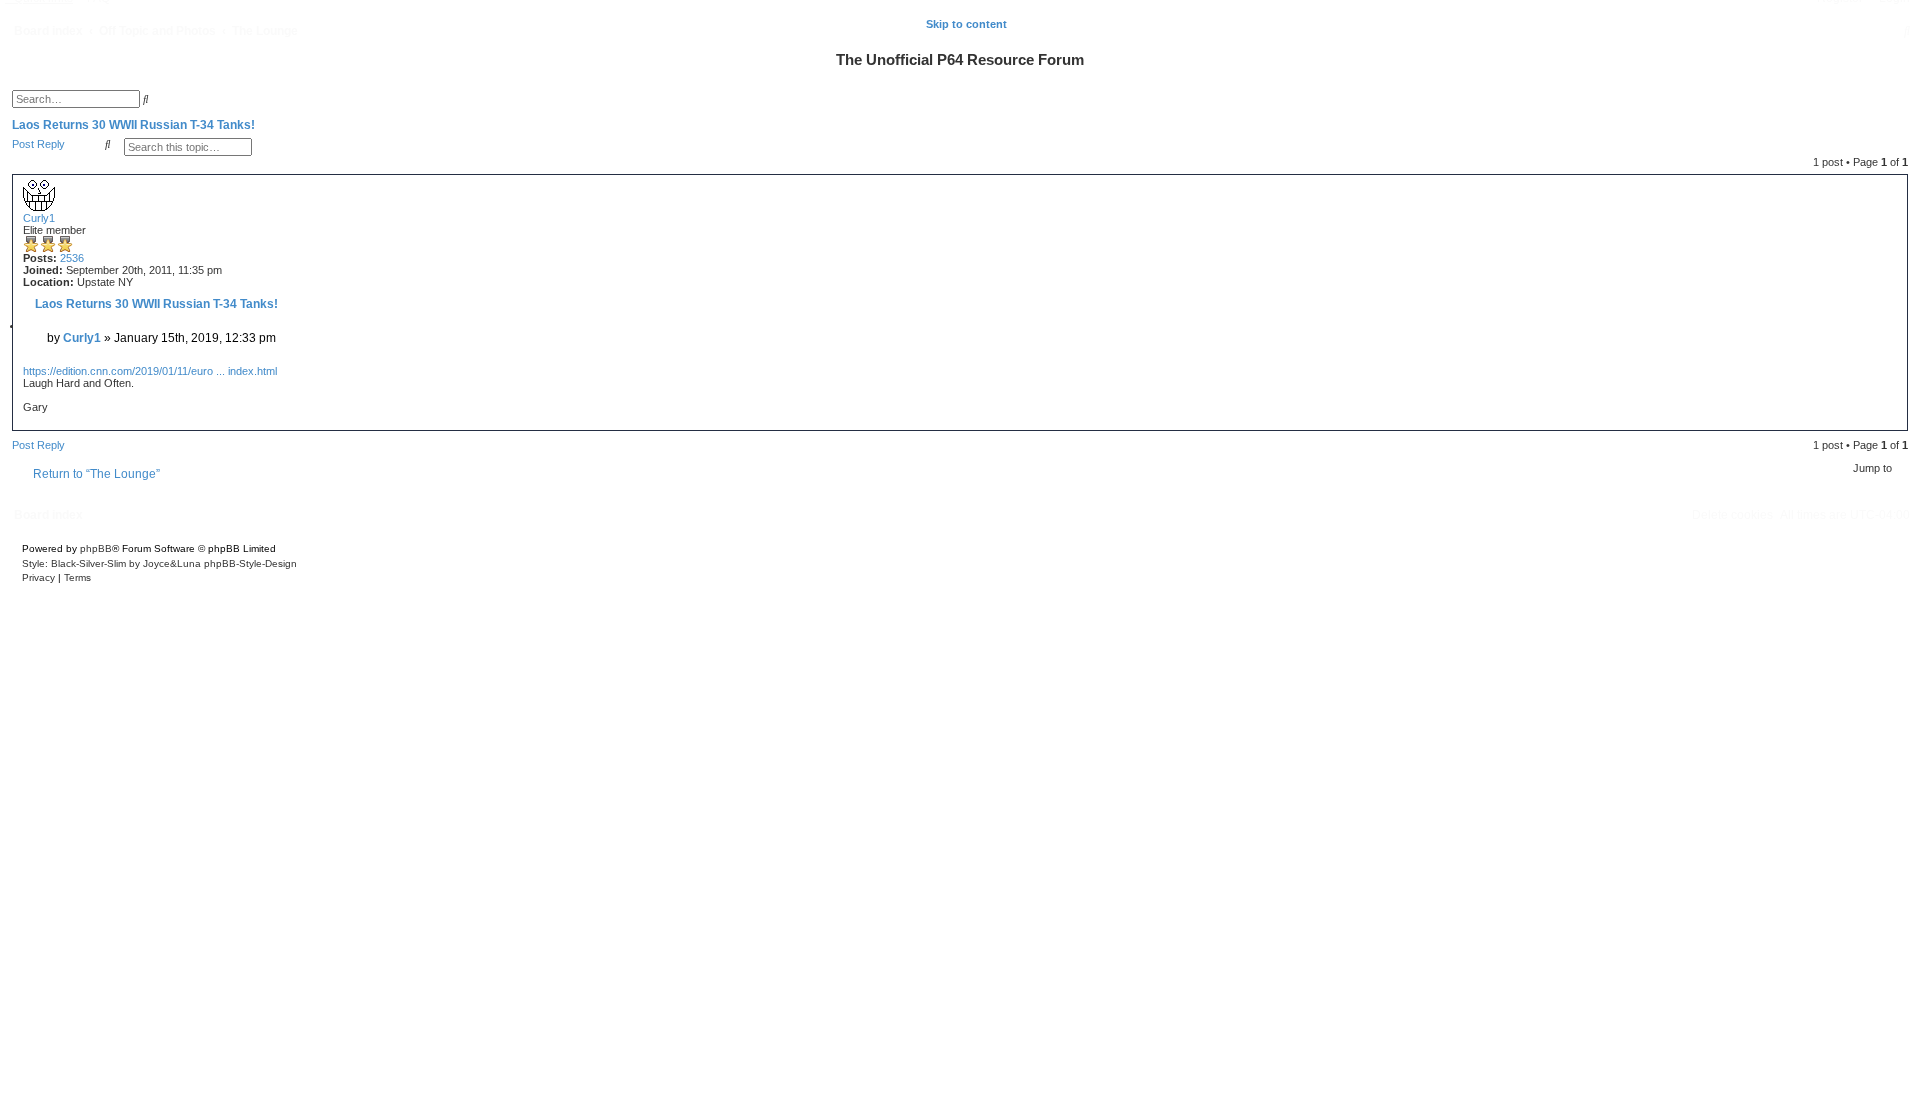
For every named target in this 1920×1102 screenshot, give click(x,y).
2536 (72, 258)
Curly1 (39, 218)
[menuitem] (1907, 31)
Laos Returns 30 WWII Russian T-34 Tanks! (133, 125)
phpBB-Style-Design (250, 563)
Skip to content (966, 24)
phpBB (96, 548)
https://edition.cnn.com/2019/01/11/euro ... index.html (150, 371)
